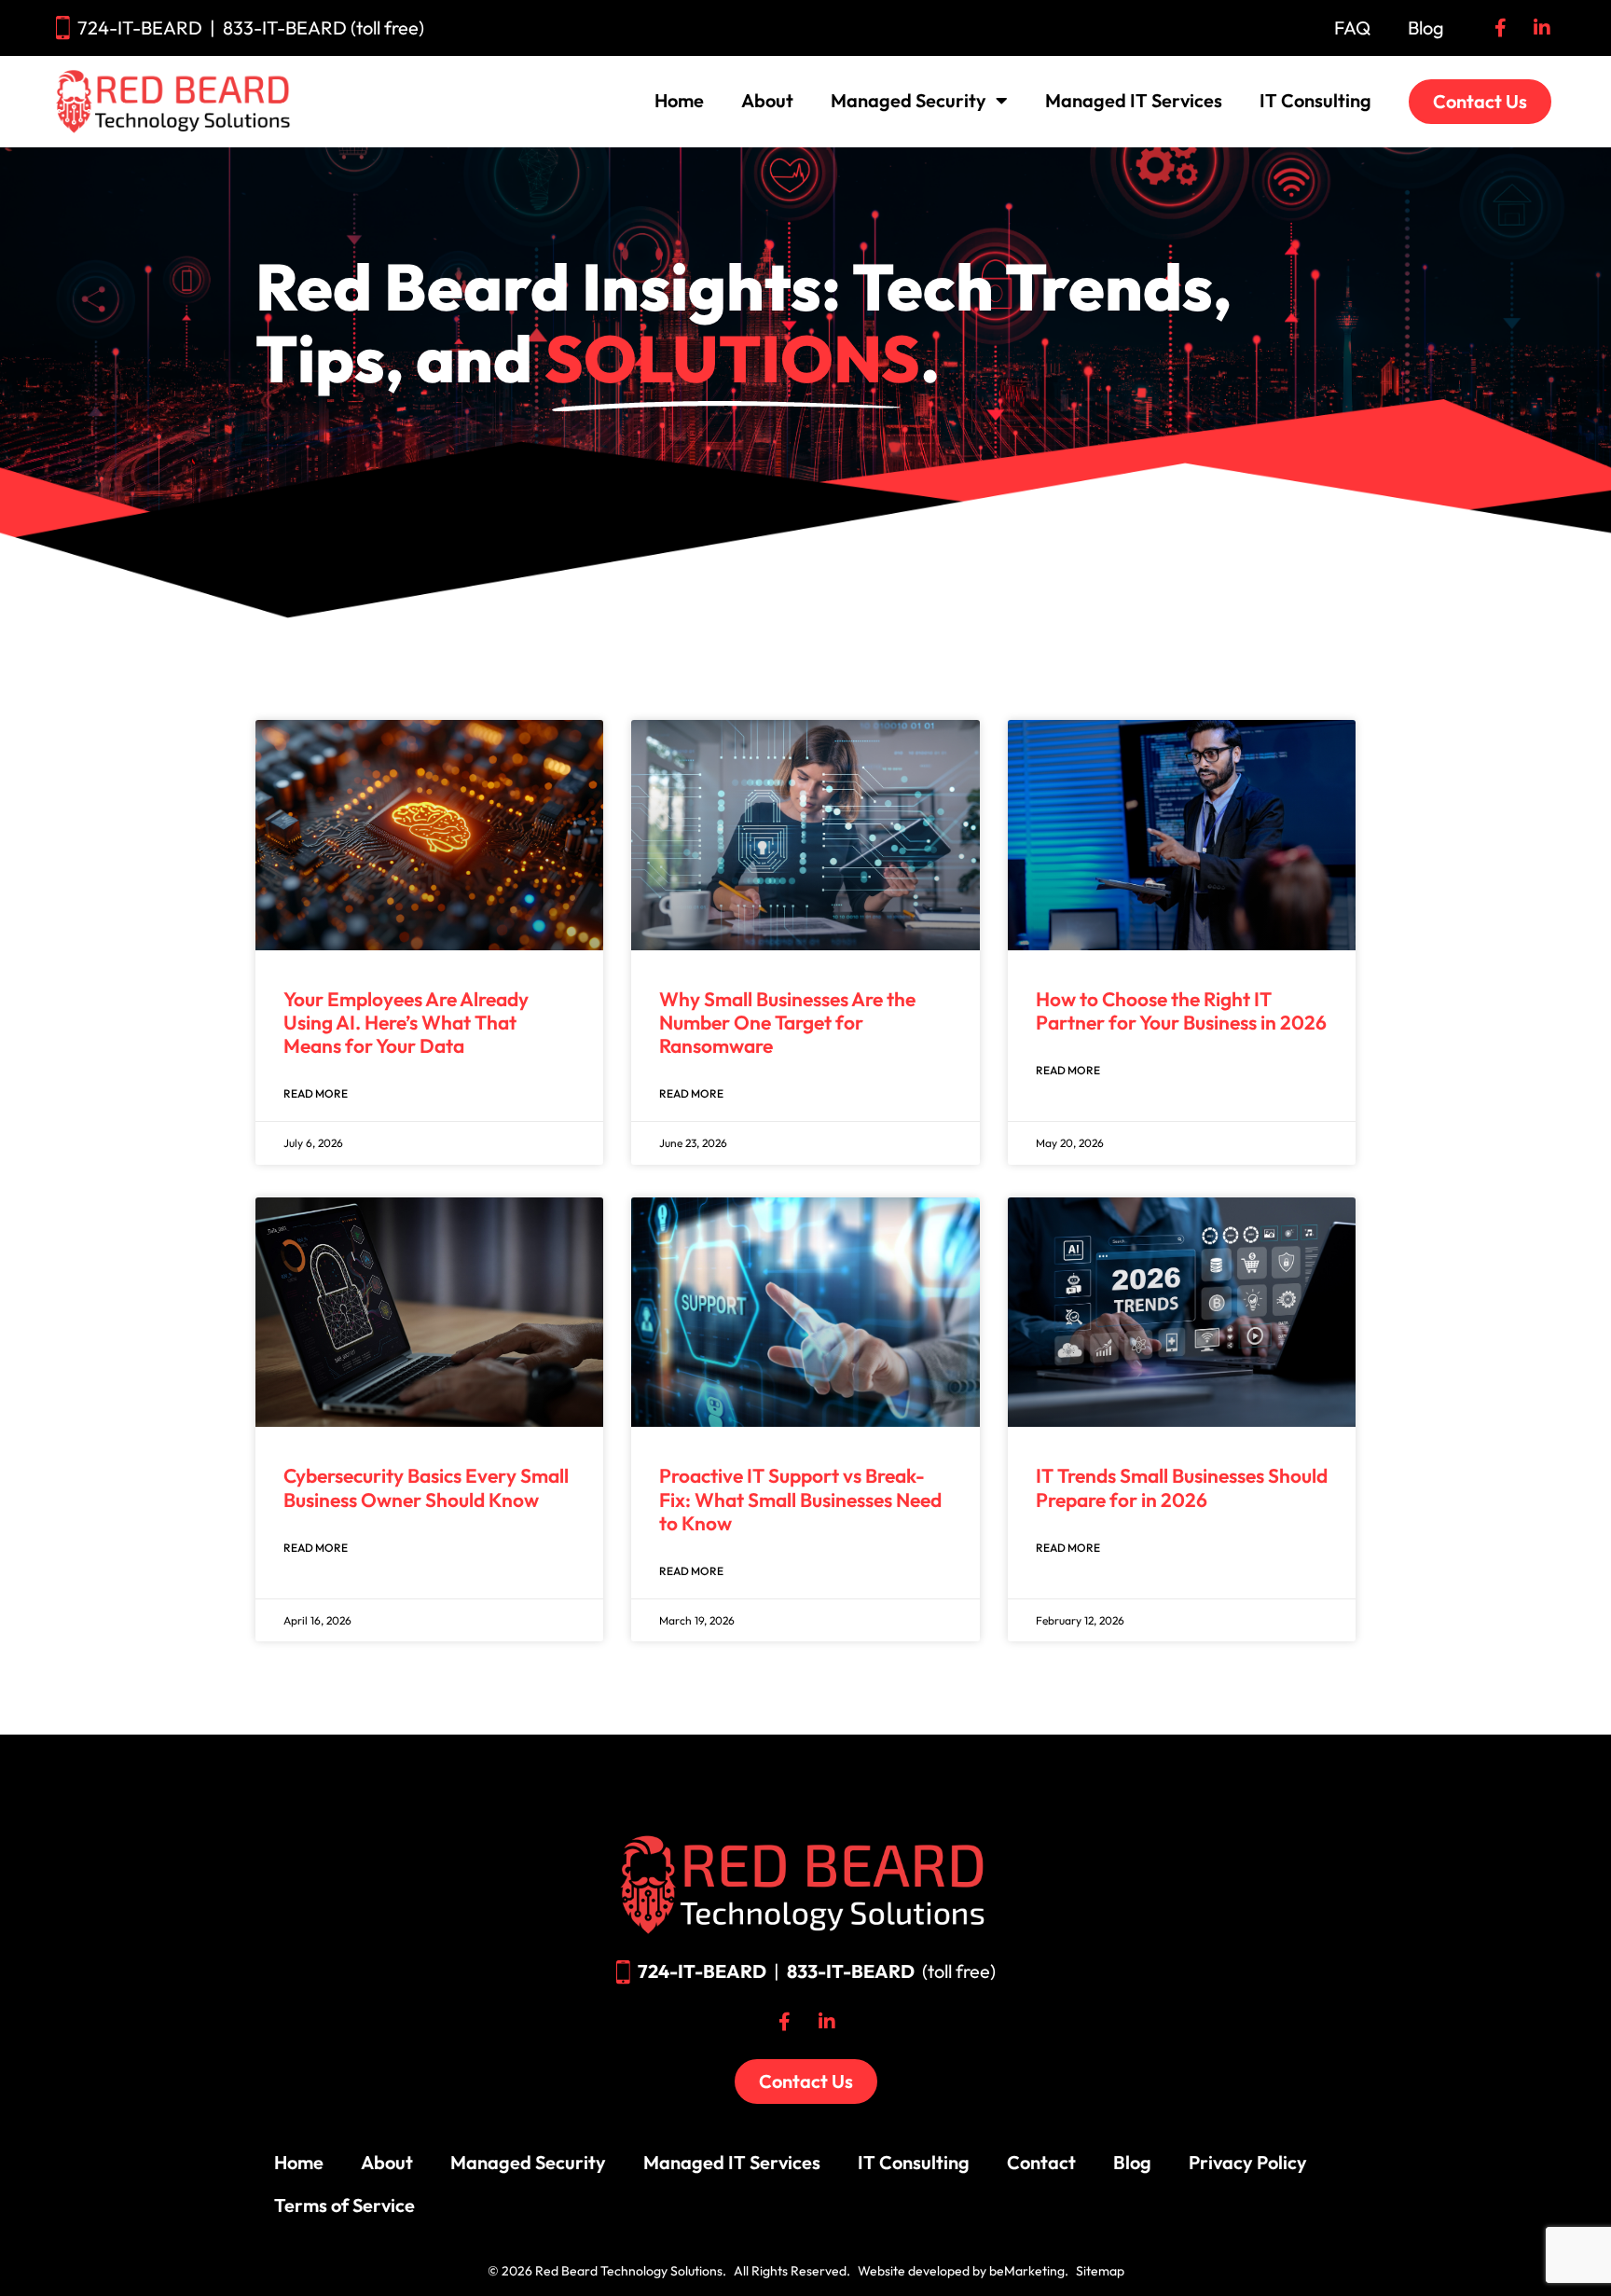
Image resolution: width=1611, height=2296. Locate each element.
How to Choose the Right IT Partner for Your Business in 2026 (1181, 1010)
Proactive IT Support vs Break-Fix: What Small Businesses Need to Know (800, 1499)
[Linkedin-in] (1542, 28)
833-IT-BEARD (851, 1971)
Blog (1426, 28)
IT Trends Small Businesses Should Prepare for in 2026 (1182, 1487)
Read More (316, 1093)
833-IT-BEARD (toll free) (324, 28)
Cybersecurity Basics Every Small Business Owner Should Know (426, 1487)
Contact (1041, 2162)
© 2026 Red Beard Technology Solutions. (607, 2271)
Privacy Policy (1248, 2162)
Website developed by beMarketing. (963, 2271)
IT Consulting (1315, 100)
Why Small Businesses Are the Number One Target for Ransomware (787, 1022)
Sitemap (1100, 2271)
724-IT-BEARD (140, 28)
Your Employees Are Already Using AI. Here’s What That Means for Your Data (406, 1022)
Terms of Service (344, 2205)
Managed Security (909, 100)
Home (679, 100)
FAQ (1352, 28)
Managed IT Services (1134, 100)
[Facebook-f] (1500, 28)
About (767, 100)
